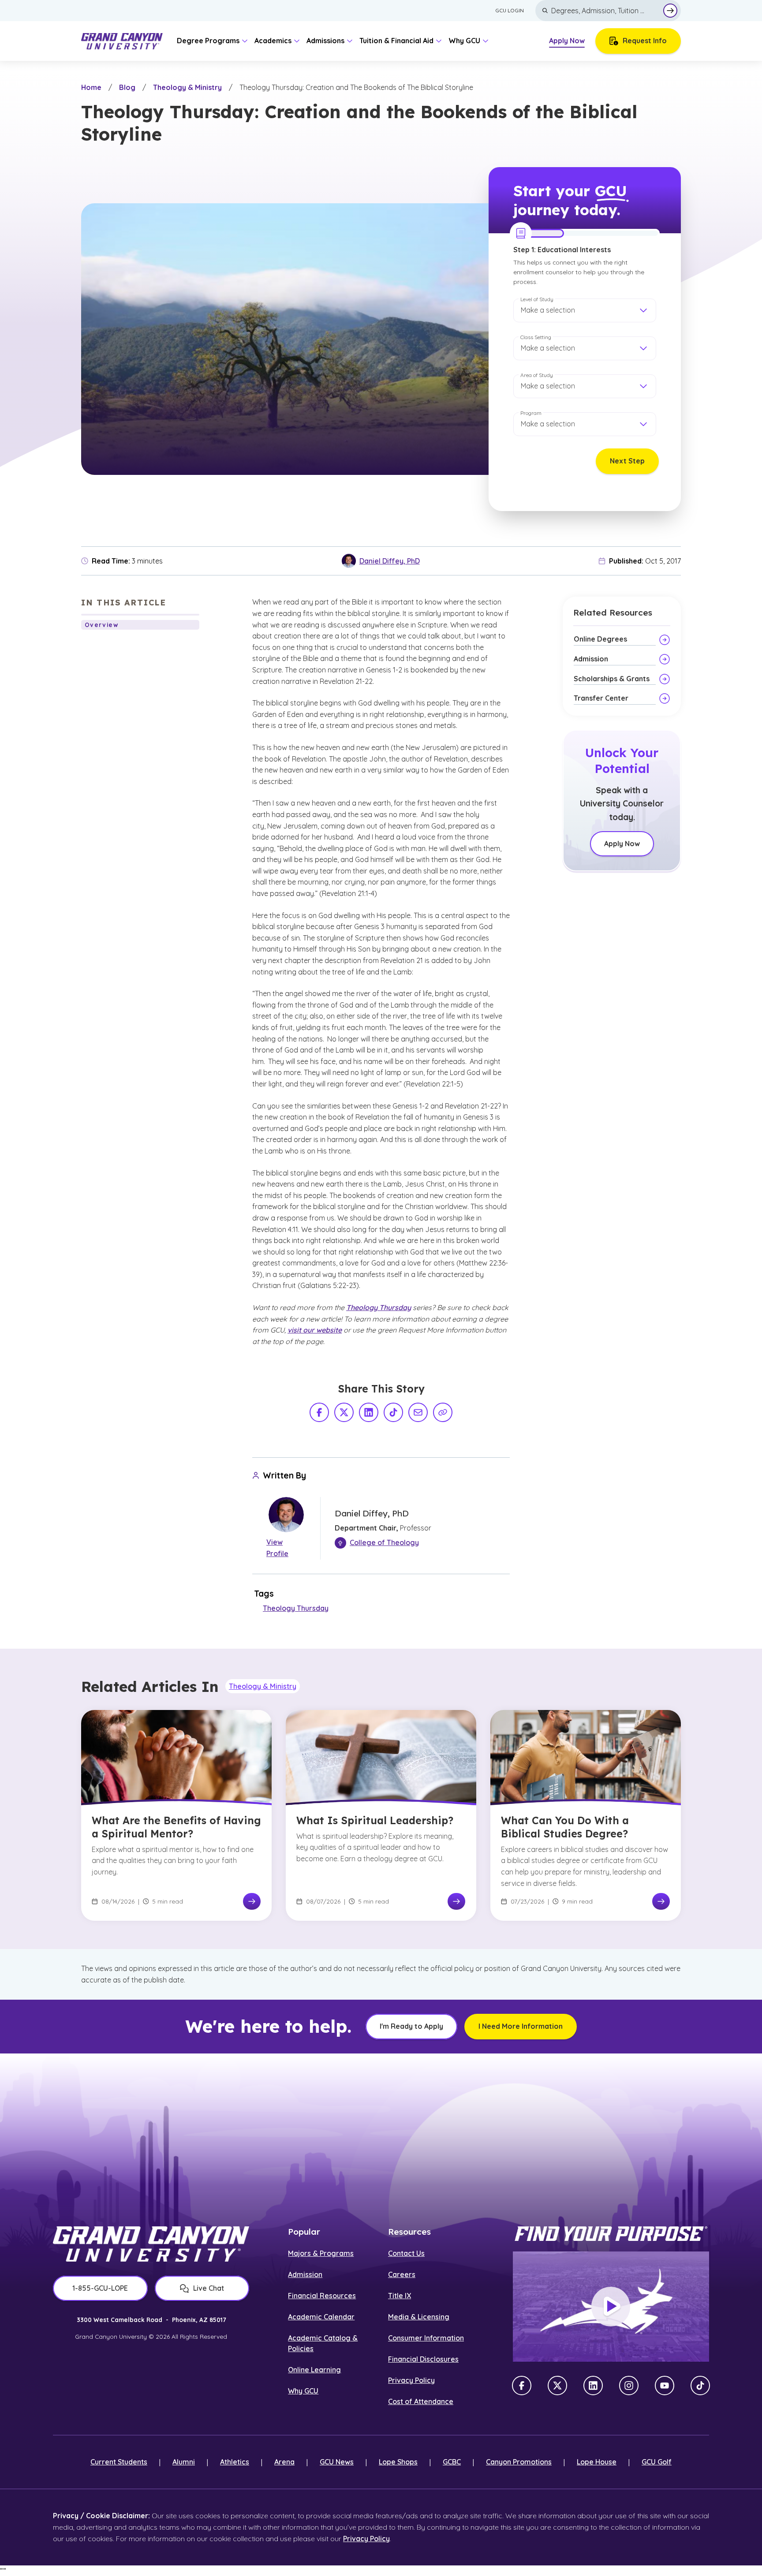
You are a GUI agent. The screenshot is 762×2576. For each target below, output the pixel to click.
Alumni (184, 2462)
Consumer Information (426, 2338)
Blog (127, 87)
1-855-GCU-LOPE (100, 2288)
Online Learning (314, 2370)
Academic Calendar (321, 2317)
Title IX (400, 2296)
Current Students (119, 2462)
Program (531, 413)
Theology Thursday (296, 1608)
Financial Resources (322, 2296)
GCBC (452, 2462)
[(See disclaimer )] (420, 812)
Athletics (235, 2462)
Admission (305, 2274)
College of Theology (384, 1542)
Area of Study (537, 375)
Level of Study (537, 299)
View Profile (277, 1548)
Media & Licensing (419, 2317)
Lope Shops (398, 2462)
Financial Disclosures (423, 2359)
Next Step (627, 461)
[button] (585, 310)
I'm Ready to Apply (411, 2026)
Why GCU (303, 2391)
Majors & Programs (321, 2253)
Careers (402, 2274)
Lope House (597, 2462)
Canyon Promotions (519, 2462)
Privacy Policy (411, 2380)
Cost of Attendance (421, 2401)
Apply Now (567, 41)
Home (91, 87)
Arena (284, 2462)
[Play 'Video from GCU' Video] (611, 2307)
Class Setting (536, 337)
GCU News (337, 2462)
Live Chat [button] (209, 2288)
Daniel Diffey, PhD (390, 561)
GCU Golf (657, 2462)
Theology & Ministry (187, 87)
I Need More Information (521, 2026)
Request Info (645, 41)
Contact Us (406, 2253)
